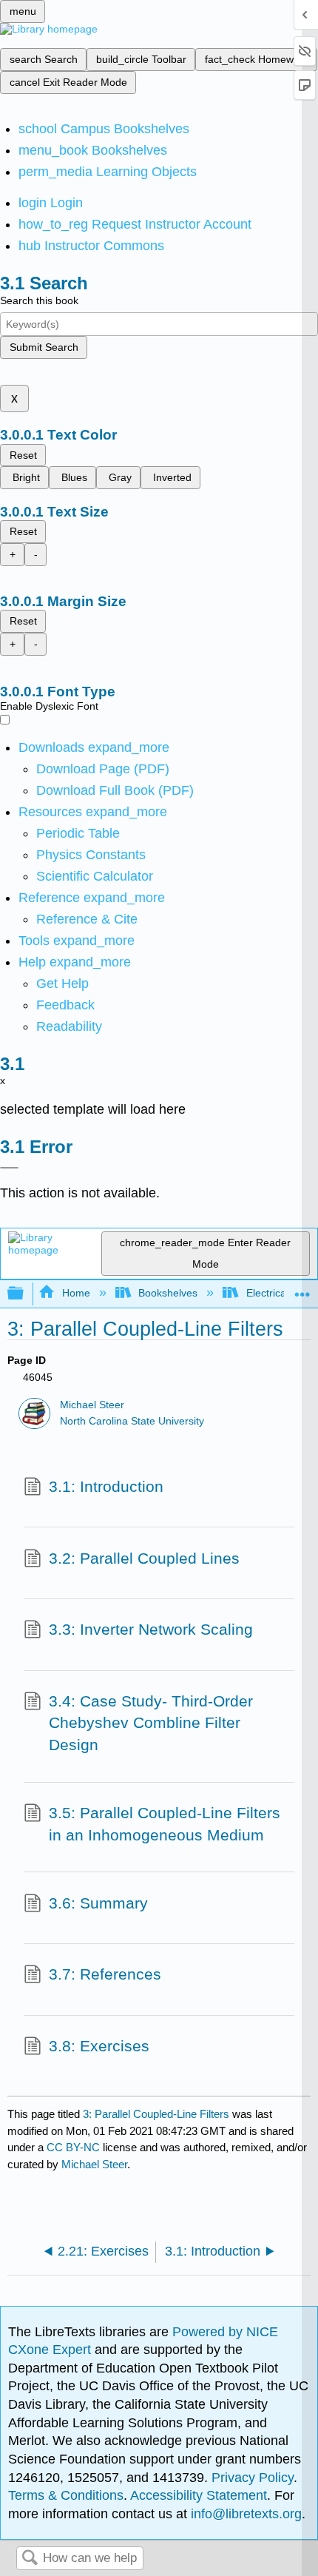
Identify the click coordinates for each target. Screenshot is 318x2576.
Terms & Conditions (66, 2495)
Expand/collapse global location (302, 1289)
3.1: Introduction (106, 1486)
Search (30, 2559)
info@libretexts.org (244, 2514)
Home (76, 1293)
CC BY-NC (75, 2147)
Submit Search (44, 347)
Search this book (39, 300)
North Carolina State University (132, 1421)
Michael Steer (92, 1405)
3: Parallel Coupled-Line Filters (156, 2114)
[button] (65, 1005)
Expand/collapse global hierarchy (25, 1294)
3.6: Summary (98, 1903)
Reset (23, 455)
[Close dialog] (9, 1168)
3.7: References (105, 1974)
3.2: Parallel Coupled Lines (144, 1558)
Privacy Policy (253, 2478)
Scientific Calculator (95, 876)
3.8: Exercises (99, 2046)
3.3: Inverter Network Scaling (151, 1629)
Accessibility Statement (199, 2495)
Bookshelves (168, 1293)
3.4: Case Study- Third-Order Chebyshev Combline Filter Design (151, 1723)
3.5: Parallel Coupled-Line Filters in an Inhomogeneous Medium (165, 1824)
